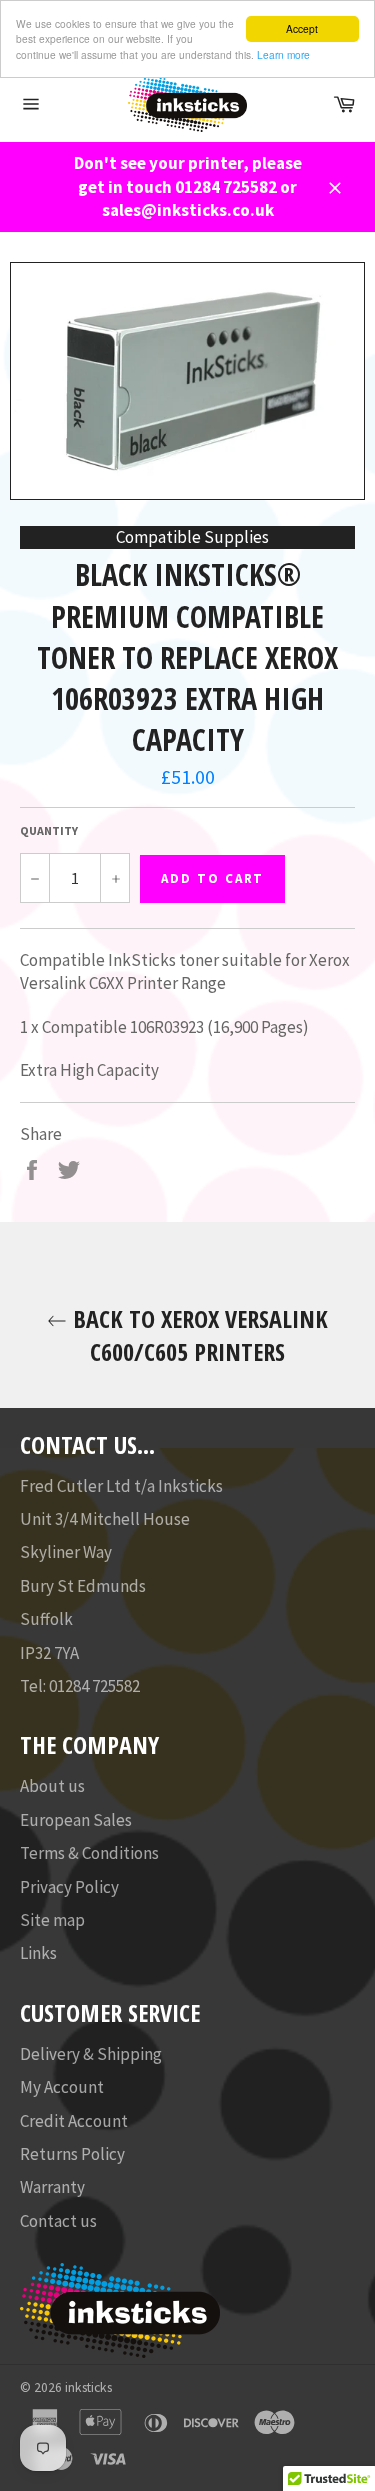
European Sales (76, 1820)
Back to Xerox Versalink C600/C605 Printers (197, 1335)
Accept (302, 28)
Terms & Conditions (89, 1853)
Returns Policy (72, 2154)
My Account (62, 2087)
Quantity (49, 830)
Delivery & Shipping (91, 2054)
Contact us (58, 2221)
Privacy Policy (69, 1887)
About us (52, 1786)
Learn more (283, 54)
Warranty (52, 2187)
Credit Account (74, 2121)
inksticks (88, 2387)
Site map (52, 1920)
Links (38, 1953)
